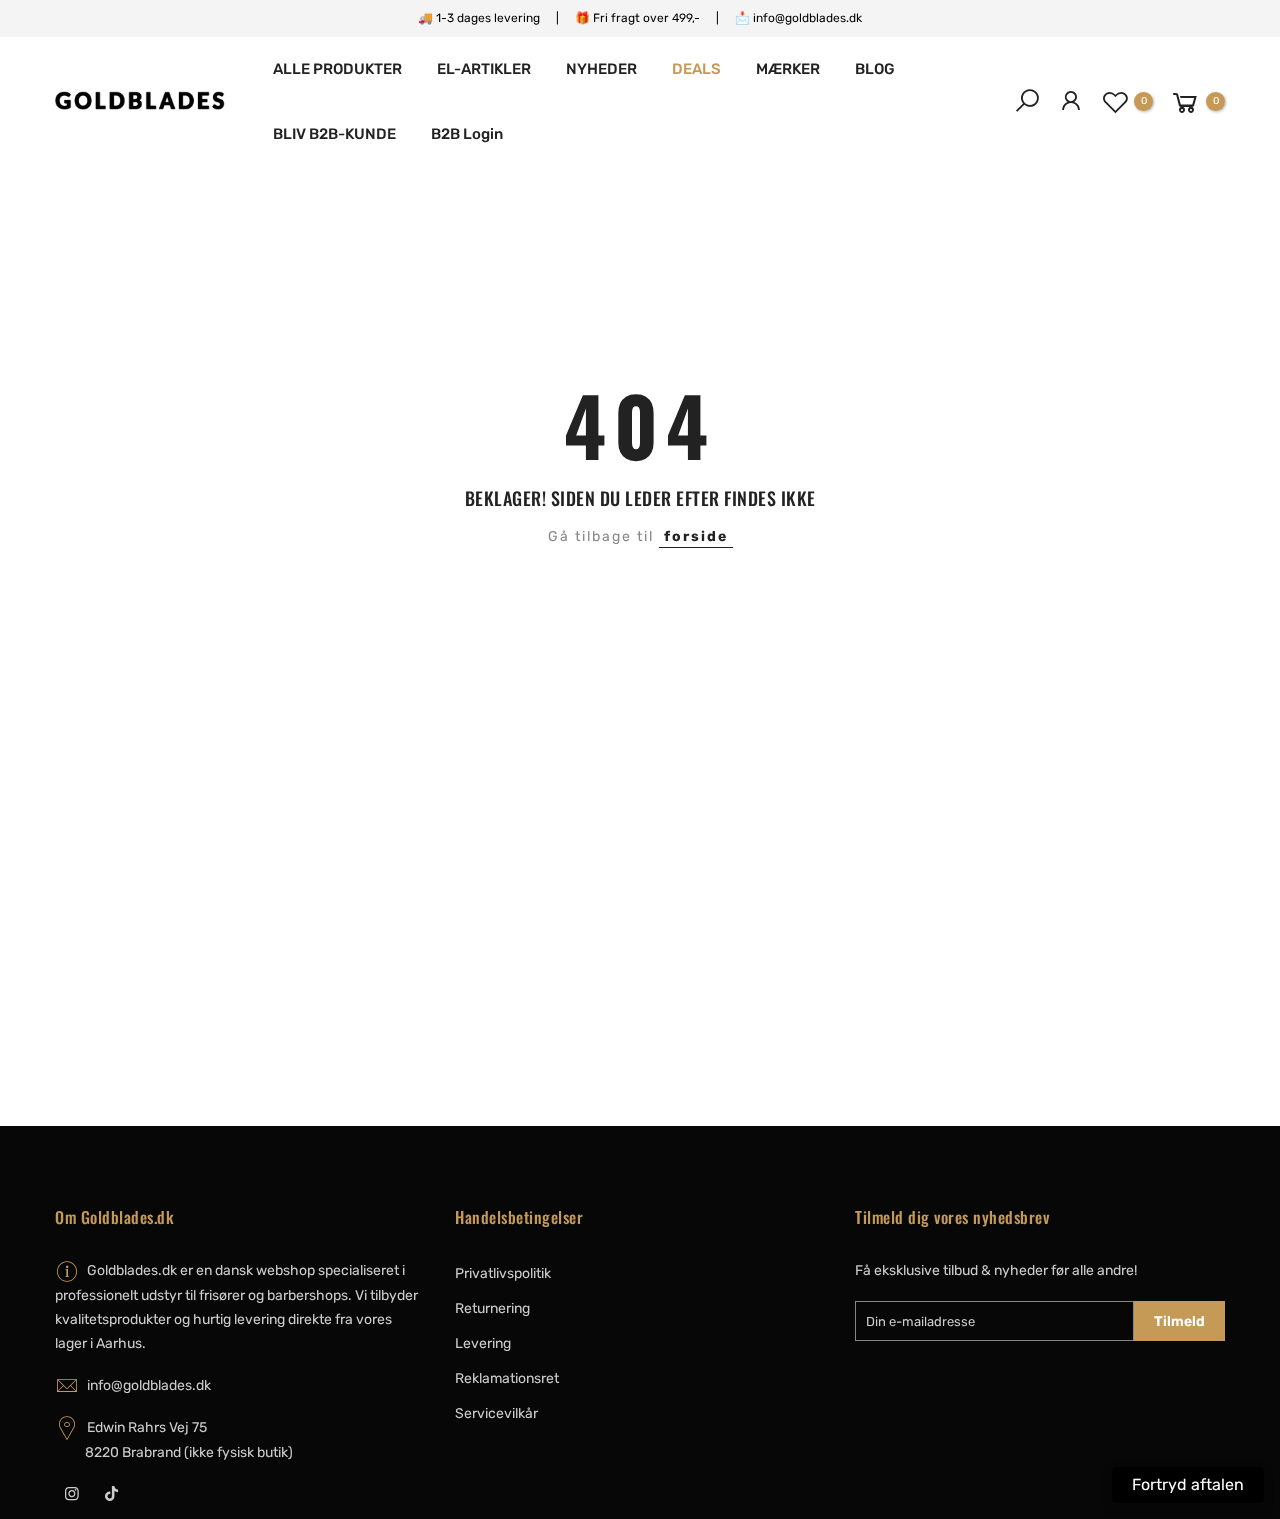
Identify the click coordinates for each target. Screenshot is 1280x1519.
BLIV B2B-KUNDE (334, 134)
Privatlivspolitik (503, 1273)
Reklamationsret (507, 1378)
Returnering (492, 1308)
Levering (483, 1343)
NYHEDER (601, 69)
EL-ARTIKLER (484, 69)
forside (696, 536)
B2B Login (467, 134)
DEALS (696, 69)
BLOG (875, 69)
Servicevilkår (496, 1413)
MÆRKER (788, 69)
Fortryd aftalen (1188, 1484)
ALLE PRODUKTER (337, 69)
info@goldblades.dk (149, 1385)
